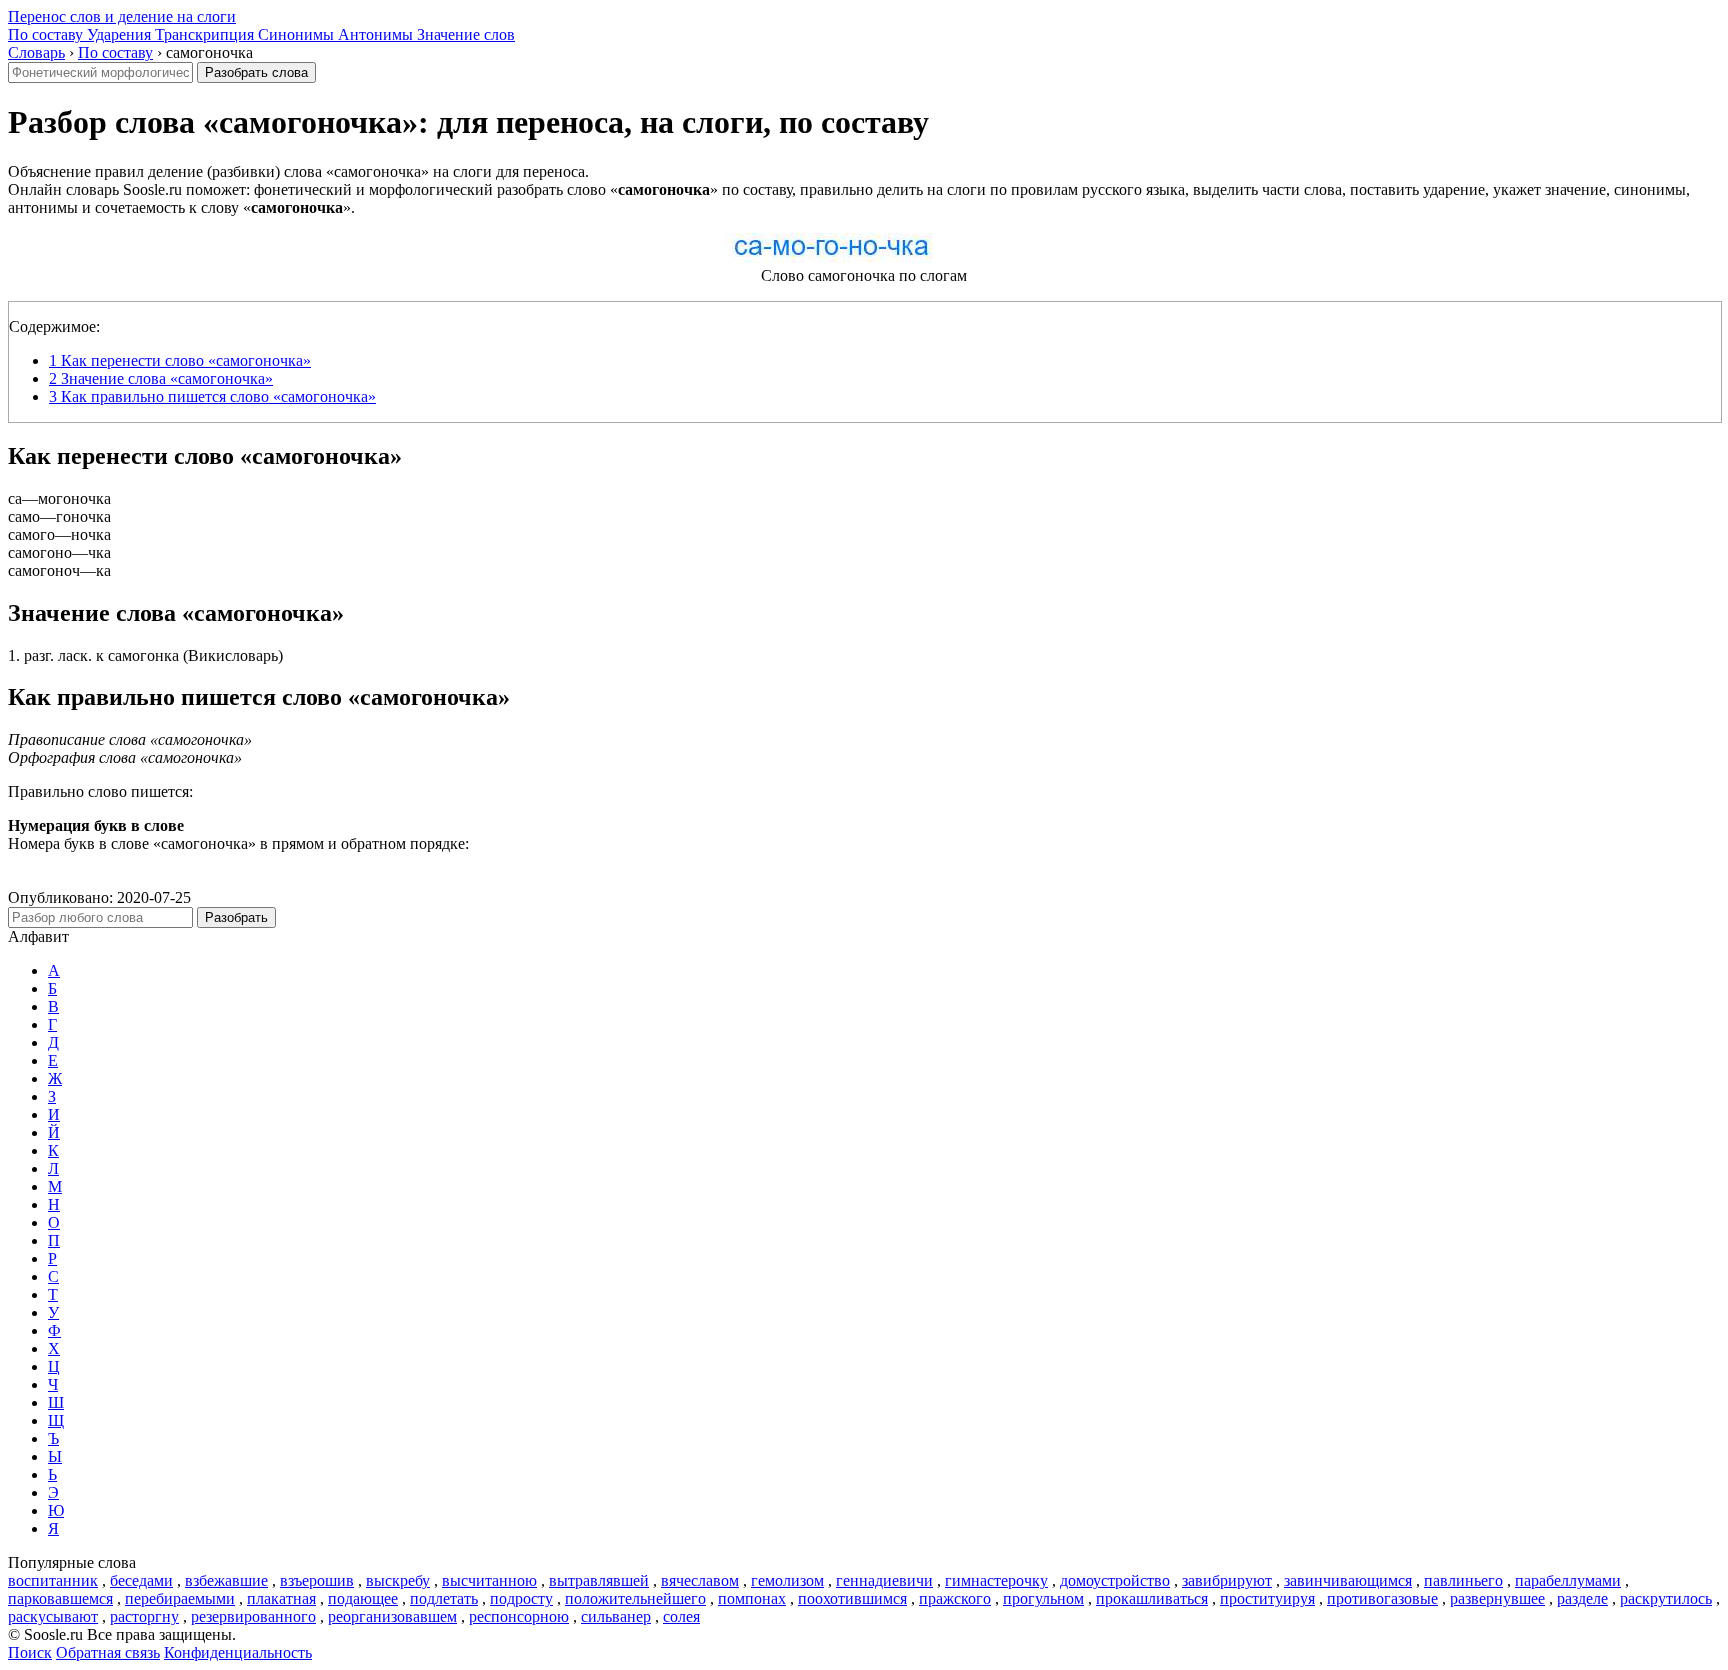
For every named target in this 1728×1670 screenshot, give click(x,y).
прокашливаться (1152, 1598)
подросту (521, 1598)
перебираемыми (180, 1598)
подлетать (444, 1598)
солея (681, 1616)
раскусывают (53, 1616)
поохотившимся (852, 1598)
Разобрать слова (256, 72)
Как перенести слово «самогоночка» (180, 360)
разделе (1582, 1598)
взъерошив (317, 1580)
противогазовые (1382, 1598)
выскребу (398, 1580)
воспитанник (53, 1580)
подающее (363, 1598)
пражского (955, 1598)
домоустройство (1115, 1580)
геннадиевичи (884, 1580)
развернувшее (1497, 1598)
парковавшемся (60, 1598)
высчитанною (489, 1580)
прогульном (1043, 1598)
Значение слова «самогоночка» (161, 378)
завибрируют (1227, 1580)
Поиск (30, 1652)
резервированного (253, 1616)
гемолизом (787, 1580)
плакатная (281, 1598)
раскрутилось (1666, 1598)
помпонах (752, 1598)
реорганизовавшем (392, 1616)
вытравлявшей (599, 1580)
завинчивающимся (1348, 1580)
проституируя (1267, 1598)
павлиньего (1463, 1580)
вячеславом (700, 1580)
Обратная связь (108, 1652)
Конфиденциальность (238, 1652)
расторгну (144, 1616)
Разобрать (236, 917)
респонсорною (519, 1616)
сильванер (616, 1616)
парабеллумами (1568, 1580)
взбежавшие (226, 1580)
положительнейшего (635, 1598)
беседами (141, 1580)
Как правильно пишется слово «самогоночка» (212, 396)
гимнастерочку (996, 1580)
